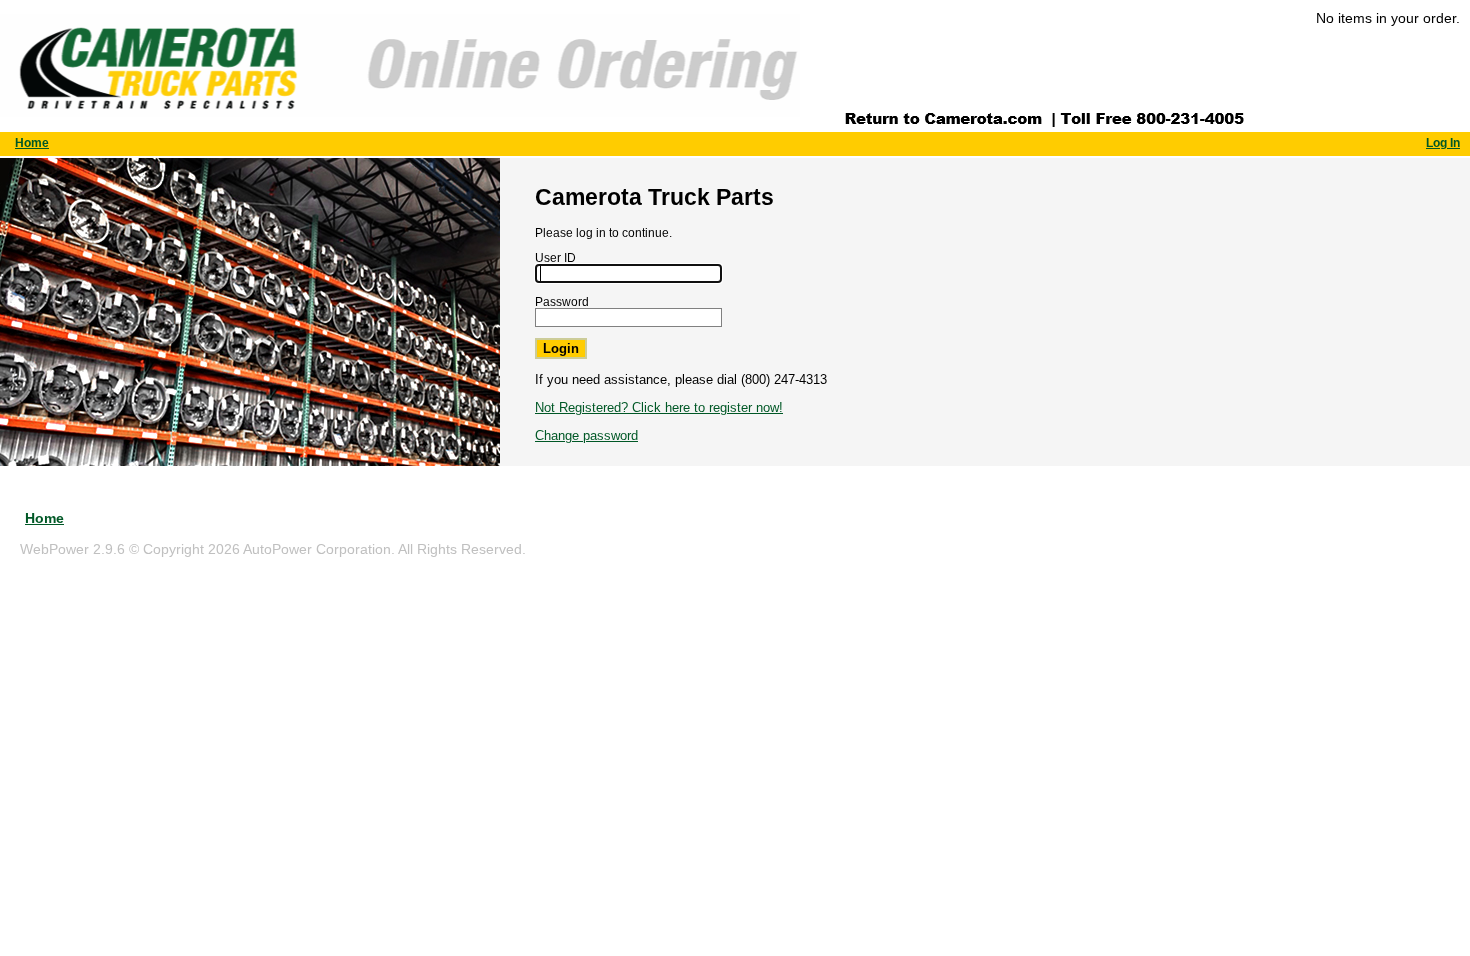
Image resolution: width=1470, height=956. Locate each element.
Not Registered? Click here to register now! (659, 407)
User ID (555, 257)
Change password (586, 435)
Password (562, 301)
